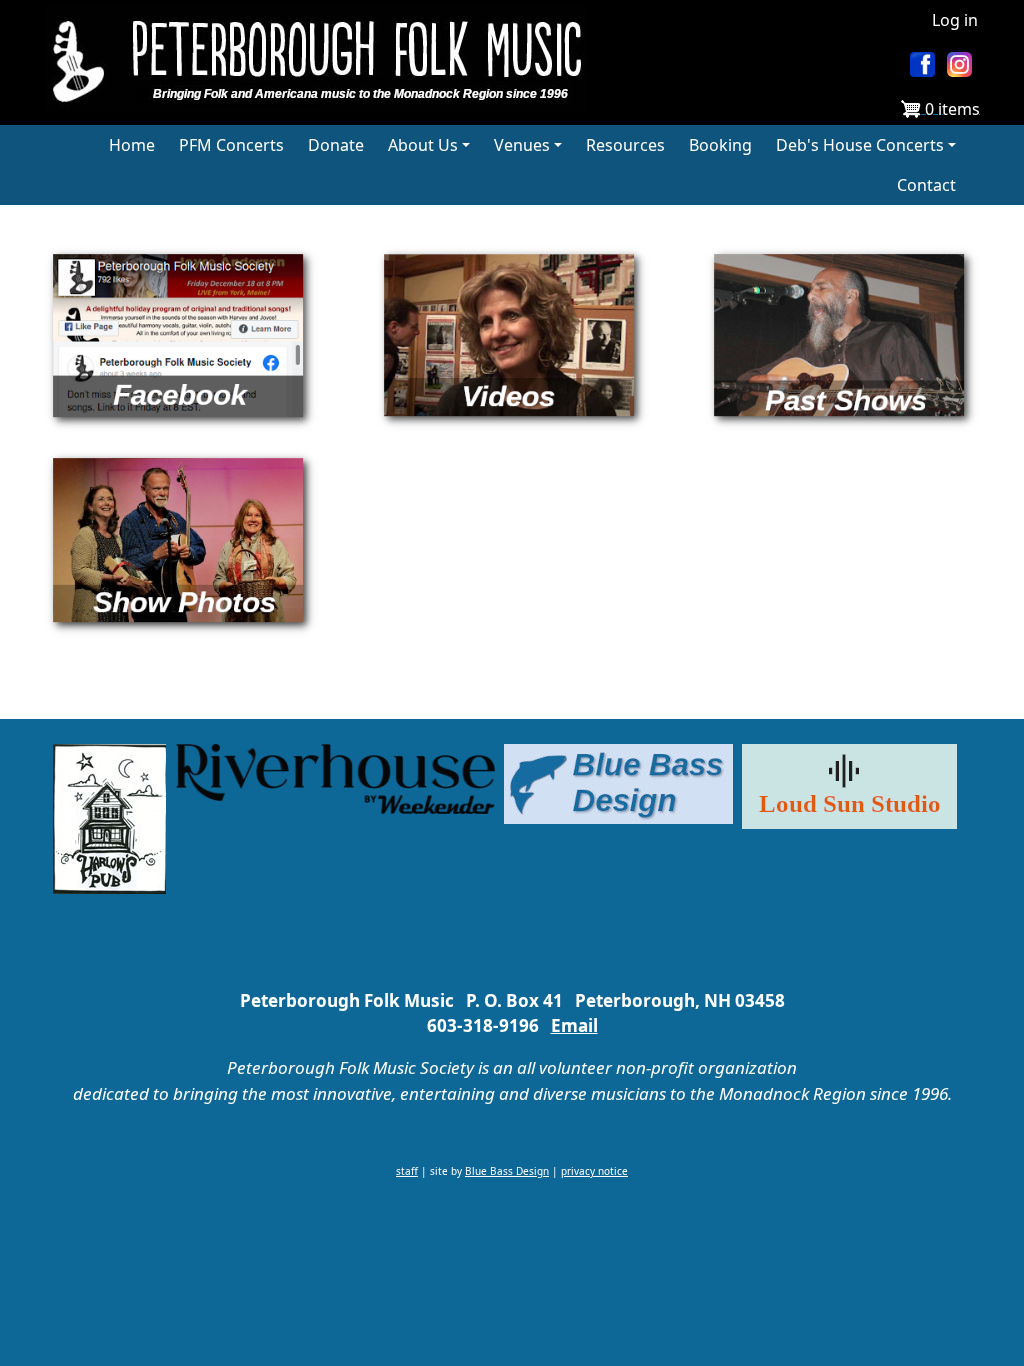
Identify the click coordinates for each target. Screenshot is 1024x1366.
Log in (955, 20)
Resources (625, 145)
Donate (336, 145)
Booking (720, 145)
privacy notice (594, 1171)
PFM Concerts (231, 145)
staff (407, 1171)
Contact (926, 185)
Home (132, 145)
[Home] (324, 59)
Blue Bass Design (507, 1171)
